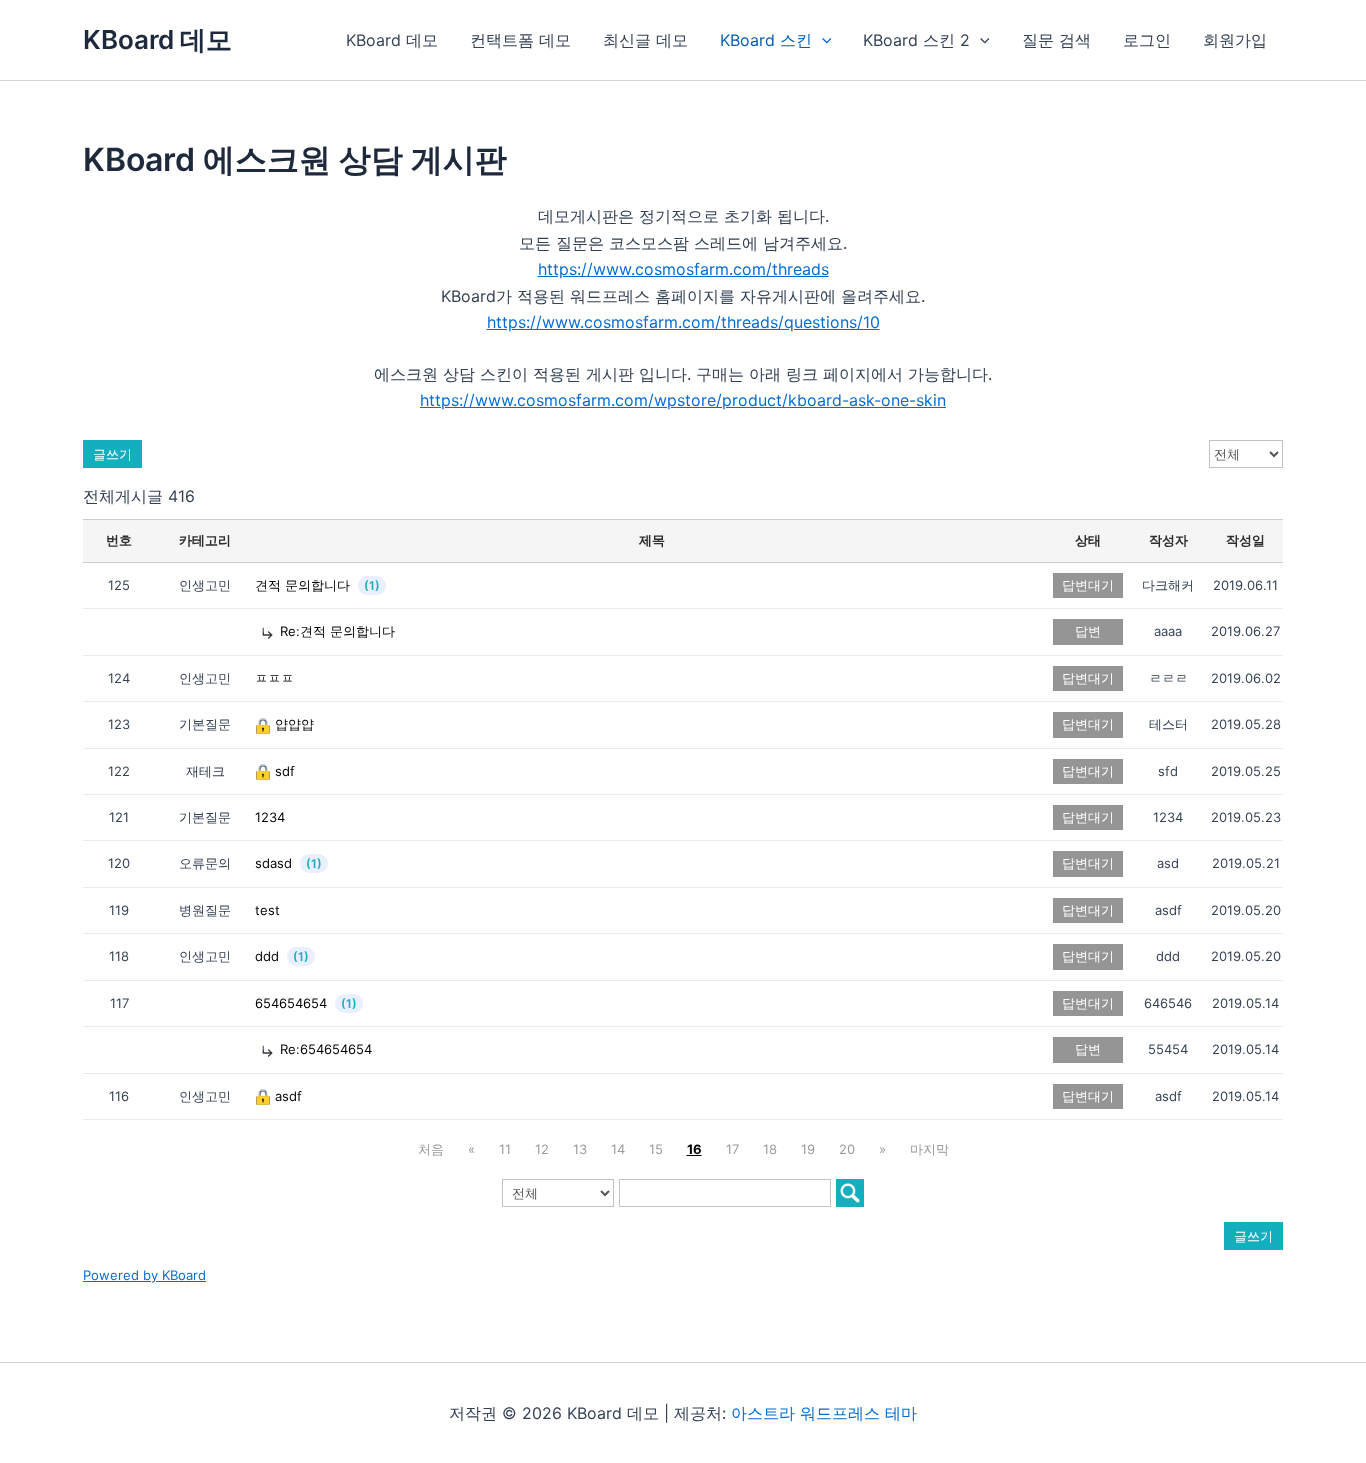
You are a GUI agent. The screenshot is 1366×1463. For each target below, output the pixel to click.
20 (847, 1149)
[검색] (850, 1193)
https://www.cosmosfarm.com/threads (683, 269)
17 (732, 1149)
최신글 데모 (645, 40)
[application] (822, 40)
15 (656, 1149)
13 (580, 1149)
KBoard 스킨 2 (916, 40)
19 (808, 1149)
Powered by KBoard (144, 1275)
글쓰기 (112, 454)
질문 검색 (1056, 40)
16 (694, 1149)
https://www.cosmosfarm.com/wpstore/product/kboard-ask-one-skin (683, 400)
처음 (431, 1149)
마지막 (929, 1149)
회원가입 (1235, 40)
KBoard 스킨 (766, 40)
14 (618, 1149)
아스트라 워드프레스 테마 (824, 1413)
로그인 (1147, 40)
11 (505, 1149)
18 (770, 1149)
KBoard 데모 (157, 39)
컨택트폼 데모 (520, 40)
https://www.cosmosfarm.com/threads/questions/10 (683, 322)
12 (542, 1149)
